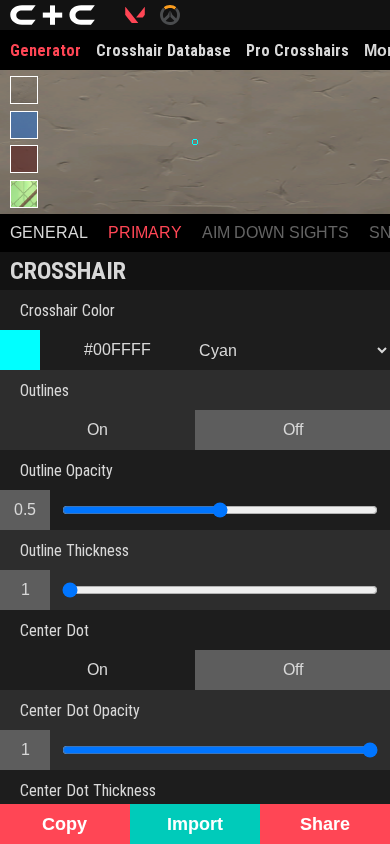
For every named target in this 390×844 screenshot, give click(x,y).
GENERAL (49, 232)
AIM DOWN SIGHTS (275, 232)
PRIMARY (145, 232)
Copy (64, 824)
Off (293, 429)
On (97, 429)
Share (325, 824)
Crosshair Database (163, 50)
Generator (45, 50)
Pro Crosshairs (297, 50)
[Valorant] (142, 15)
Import (195, 824)
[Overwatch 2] (177, 15)
